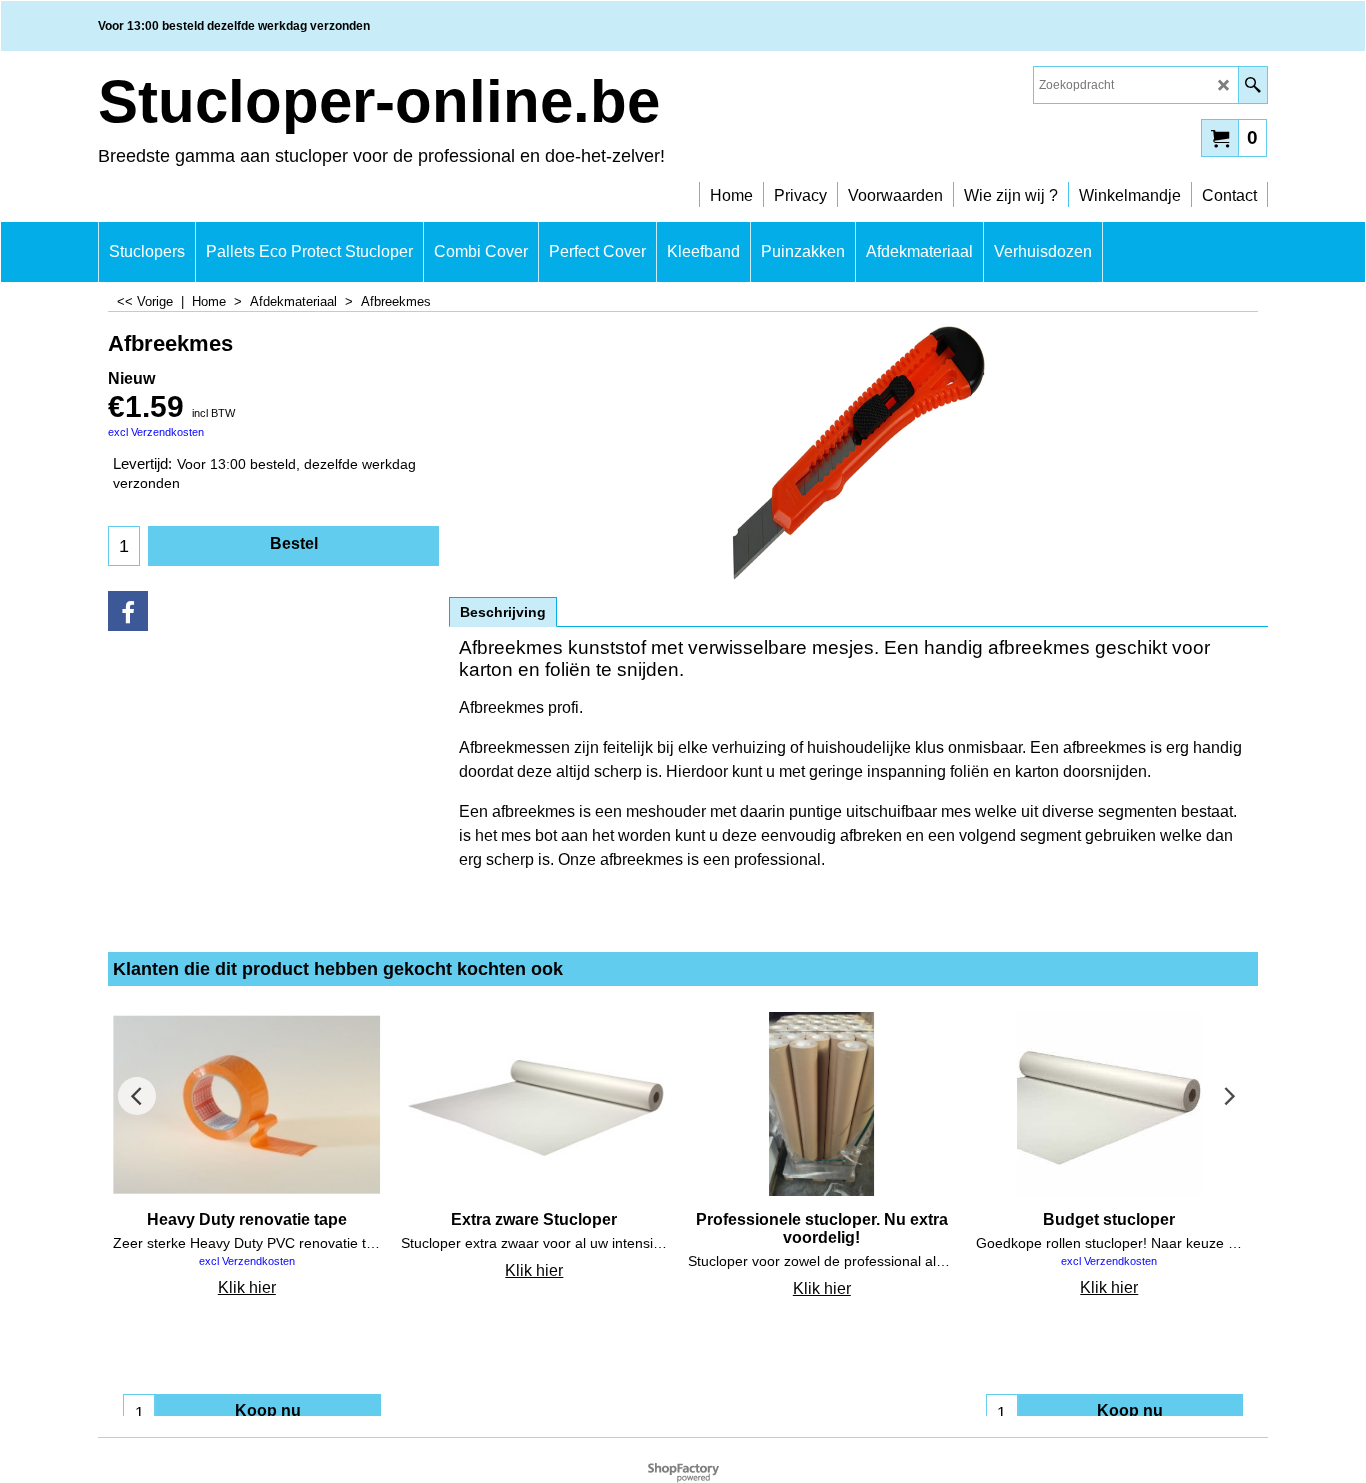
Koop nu (268, 1410)
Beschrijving (503, 612)
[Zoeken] (1252, 85)
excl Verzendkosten (156, 432)
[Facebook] (128, 611)
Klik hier (247, 1287)
